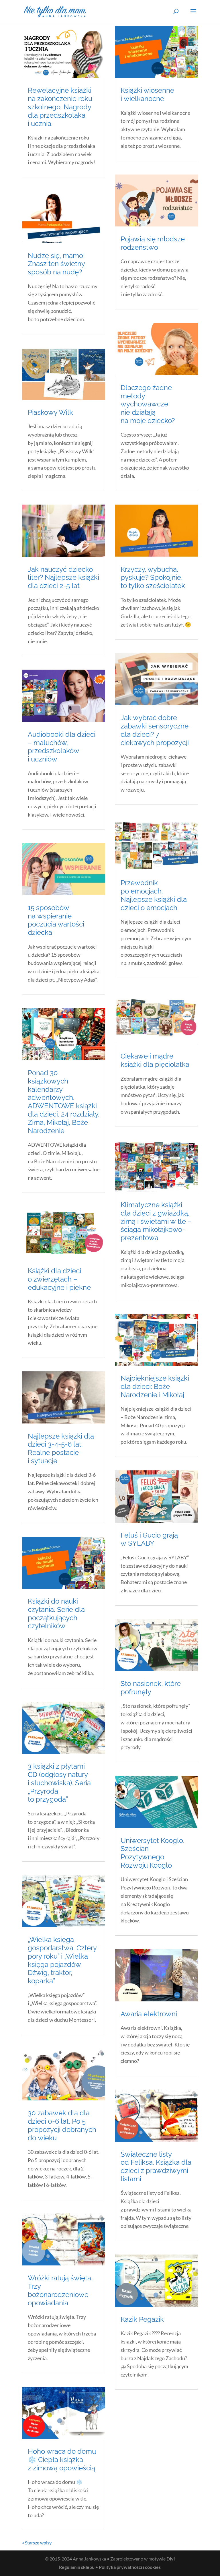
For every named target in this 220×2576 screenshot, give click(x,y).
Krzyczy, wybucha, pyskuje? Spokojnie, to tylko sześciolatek (153, 578)
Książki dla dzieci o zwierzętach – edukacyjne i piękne (59, 1279)
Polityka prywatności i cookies (130, 2567)
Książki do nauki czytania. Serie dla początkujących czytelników (56, 1613)
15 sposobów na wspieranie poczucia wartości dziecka (56, 920)
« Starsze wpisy (37, 2543)
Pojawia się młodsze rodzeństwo (153, 243)
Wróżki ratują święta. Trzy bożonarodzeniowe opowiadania (60, 2290)
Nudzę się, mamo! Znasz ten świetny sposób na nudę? (56, 264)
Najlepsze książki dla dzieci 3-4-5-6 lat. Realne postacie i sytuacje (61, 1448)
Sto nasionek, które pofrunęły (151, 1688)
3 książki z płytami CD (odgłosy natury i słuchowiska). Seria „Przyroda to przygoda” (59, 1783)
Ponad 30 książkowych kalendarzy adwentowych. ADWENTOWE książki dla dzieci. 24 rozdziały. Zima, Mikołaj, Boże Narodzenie (64, 1102)
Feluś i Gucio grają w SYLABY (149, 1539)
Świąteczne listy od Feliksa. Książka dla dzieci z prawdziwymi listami (156, 2167)
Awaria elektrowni (149, 2014)
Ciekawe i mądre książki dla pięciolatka (155, 1060)
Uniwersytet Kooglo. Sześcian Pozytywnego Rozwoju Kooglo (153, 1853)
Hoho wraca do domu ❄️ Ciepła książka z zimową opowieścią (62, 2460)
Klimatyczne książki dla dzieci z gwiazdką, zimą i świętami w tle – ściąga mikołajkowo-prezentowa (156, 1221)
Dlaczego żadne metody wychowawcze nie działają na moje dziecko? (148, 404)
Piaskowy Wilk (50, 412)
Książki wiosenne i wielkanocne (147, 94)
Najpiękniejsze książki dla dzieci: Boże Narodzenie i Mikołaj (155, 1386)
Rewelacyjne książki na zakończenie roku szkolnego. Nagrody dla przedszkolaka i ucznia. (60, 107)
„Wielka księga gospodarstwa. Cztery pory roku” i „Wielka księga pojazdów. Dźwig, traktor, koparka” (62, 1960)
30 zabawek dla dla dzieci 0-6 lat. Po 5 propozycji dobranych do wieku (62, 2125)
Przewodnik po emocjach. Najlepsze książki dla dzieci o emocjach (154, 895)
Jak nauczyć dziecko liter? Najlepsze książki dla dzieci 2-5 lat (63, 578)
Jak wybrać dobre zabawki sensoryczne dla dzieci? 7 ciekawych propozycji (155, 730)
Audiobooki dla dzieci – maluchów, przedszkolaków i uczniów (62, 747)
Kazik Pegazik (142, 2319)
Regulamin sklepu (77, 2567)
